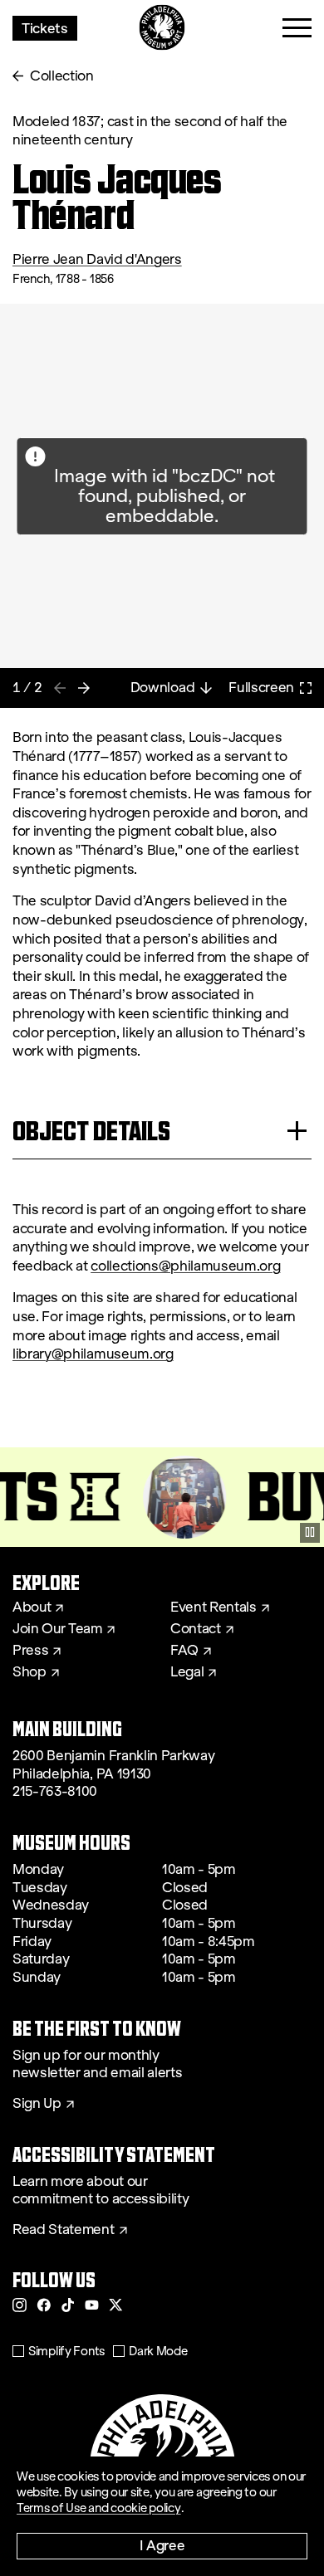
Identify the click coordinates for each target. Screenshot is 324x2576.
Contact (196, 1629)
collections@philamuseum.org (185, 1266)
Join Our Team (57, 1629)
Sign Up (37, 2104)
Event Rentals (214, 1608)
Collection (62, 76)
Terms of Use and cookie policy (99, 2508)
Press (30, 1651)
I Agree (162, 2545)
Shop (29, 1672)
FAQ (184, 1651)
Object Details (91, 1131)
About (32, 1608)
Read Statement (64, 2230)
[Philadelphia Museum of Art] (162, 28)
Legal (187, 1672)
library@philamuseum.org (93, 1354)
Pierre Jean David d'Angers (97, 259)
